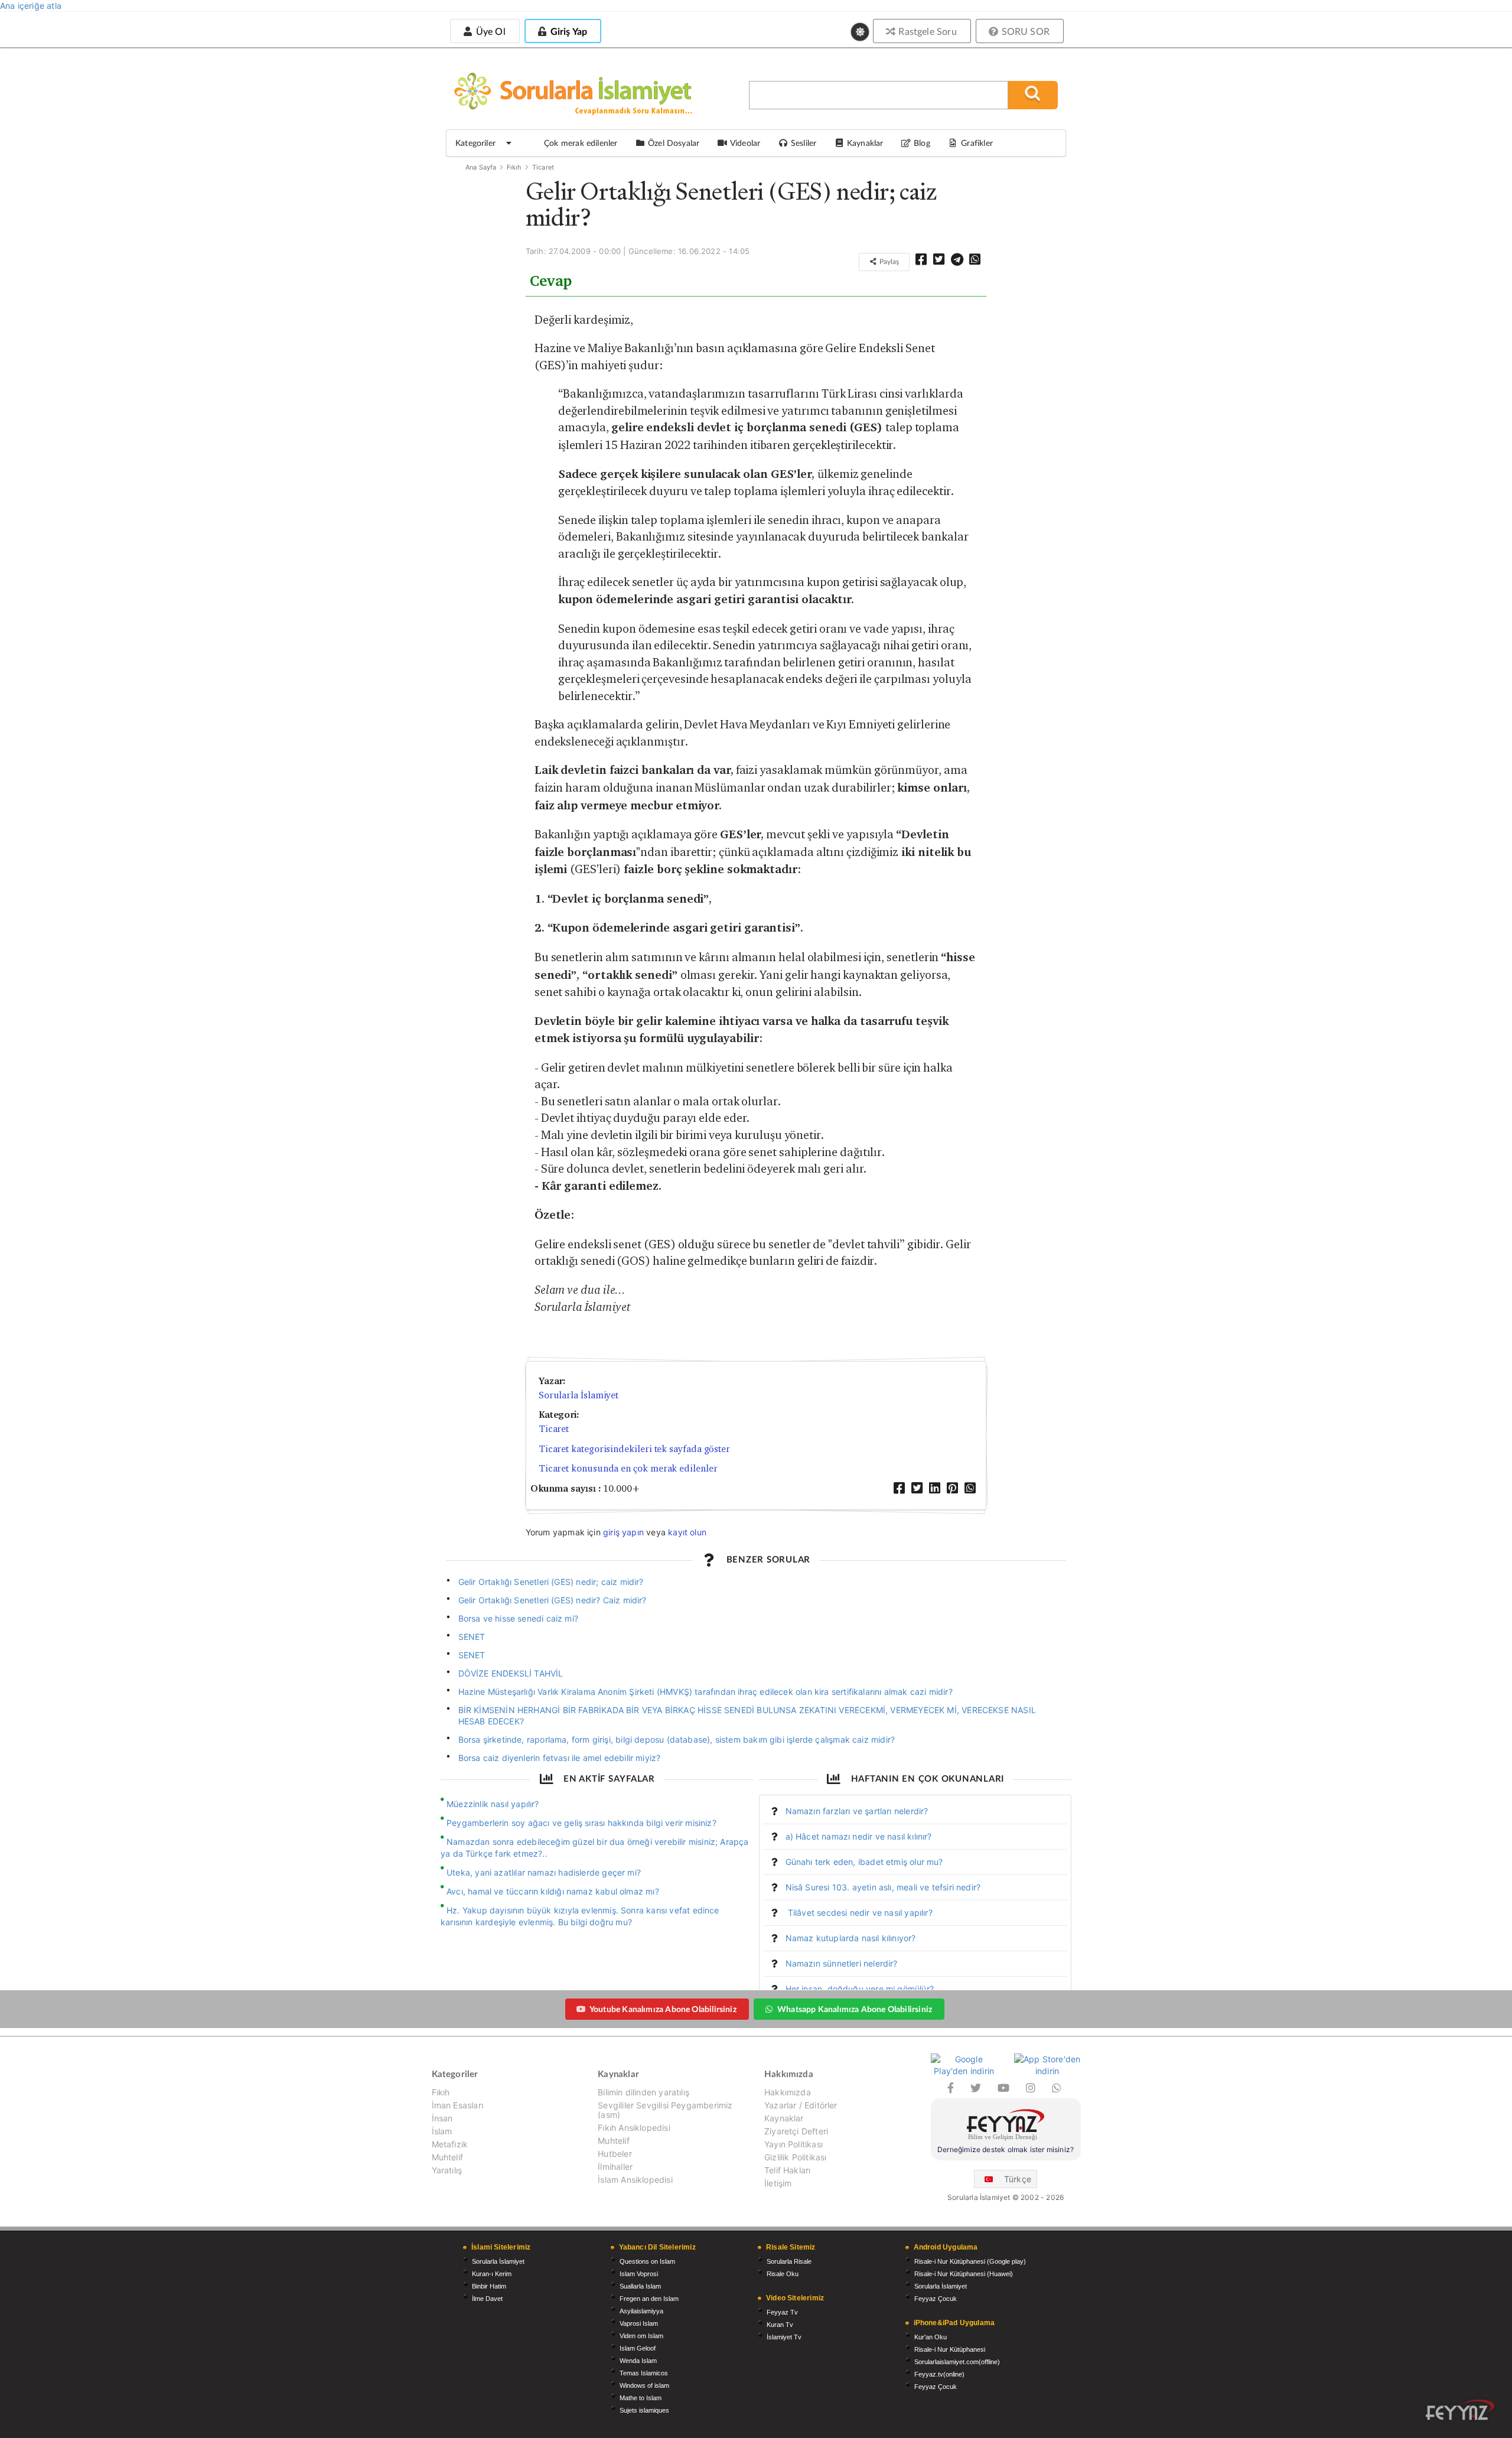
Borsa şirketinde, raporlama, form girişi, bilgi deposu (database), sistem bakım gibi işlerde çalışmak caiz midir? (677, 1739)
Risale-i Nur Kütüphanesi (950, 2349)
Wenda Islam (638, 2361)
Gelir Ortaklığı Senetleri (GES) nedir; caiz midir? (551, 1582)
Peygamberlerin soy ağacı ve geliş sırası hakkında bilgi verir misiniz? (581, 1823)
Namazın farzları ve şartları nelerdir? (857, 1811)
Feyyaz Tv (782, 2312)
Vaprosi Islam (639, 2323)
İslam (442, 2131)
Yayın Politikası (794, 2144)
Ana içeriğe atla (31, 6)
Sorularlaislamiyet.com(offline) (957, 2362)
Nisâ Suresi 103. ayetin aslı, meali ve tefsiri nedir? (883, 1887)
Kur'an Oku (931, 2337)
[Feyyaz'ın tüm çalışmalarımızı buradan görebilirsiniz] (1460, 2410)
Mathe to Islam (641, 2398)
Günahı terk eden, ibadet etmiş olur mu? (864, 1862)
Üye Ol (489, 31)
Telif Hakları (787, 2170)
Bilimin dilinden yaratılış (643, 2092)
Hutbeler (615, 2154)
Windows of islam (644, 2385)
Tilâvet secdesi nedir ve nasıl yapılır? (859, 1913)
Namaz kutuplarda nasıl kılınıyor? (851, 1938)
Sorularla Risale (789, 2261)
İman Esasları (457, 2105)
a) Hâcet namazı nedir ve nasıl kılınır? (859, 1836)
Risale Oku (783, 2274)
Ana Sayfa (481, 167)
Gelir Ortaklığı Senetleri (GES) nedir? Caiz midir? (553, 1600)
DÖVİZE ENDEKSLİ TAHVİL (511, 1673)
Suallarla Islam (640, 2286)
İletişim (778, 2183)
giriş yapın (623, 1532)
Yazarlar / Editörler (801, 2105)
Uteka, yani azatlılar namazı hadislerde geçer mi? (544, 1872)
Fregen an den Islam (649, 2299)
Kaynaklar (784, 2118)
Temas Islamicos (644, 2373)
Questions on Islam (647, 2261)
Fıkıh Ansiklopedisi (634, 2128)
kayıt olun (687, 1532)
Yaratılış (447, 2170)
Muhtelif (447, 2157)
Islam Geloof (638, 2348)
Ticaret (543, 167)
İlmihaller (615, 2167)
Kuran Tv (780, 2325)
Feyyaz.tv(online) (939, 2374)
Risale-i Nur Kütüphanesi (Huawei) (964, 2274)
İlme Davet (487, 2299)
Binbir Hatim (489, 2286)
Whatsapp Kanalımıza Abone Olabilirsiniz (855, 2009)
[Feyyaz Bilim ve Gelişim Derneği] (1006, 2126)
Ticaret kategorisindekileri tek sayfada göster (634, 1449)
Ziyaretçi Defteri (796, 2131)
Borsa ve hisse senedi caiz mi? (518, 1618)
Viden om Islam (641, 2336)
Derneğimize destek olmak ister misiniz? (1006, 2149)
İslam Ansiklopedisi (635, 2180)
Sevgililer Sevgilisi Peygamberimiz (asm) (665, 2110)
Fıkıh (514, 167)
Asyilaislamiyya (641, 2311)
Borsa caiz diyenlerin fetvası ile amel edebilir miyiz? (560, 1758)
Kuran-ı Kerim (492, 2274)
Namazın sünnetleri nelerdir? (842, 1963)
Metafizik (450, 2144)
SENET (472, 1637)
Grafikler (977, 143)
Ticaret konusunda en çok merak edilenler (628, 1468)
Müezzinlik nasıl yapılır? (493, 1804)
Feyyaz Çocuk (936, 2299)
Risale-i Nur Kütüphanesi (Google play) (970, 2261)
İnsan (442, 2118)
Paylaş (888, 261)
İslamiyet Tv (784, 2337)
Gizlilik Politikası (795, 2157)
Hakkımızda (788, 2092)
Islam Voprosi (639, 2274)
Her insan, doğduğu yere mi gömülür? (860, 1989)
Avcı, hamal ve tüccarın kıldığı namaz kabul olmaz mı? (553, 1891)
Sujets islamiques (644, 2410)
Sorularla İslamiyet (579, 1395)
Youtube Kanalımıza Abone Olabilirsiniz (663, 2009)
